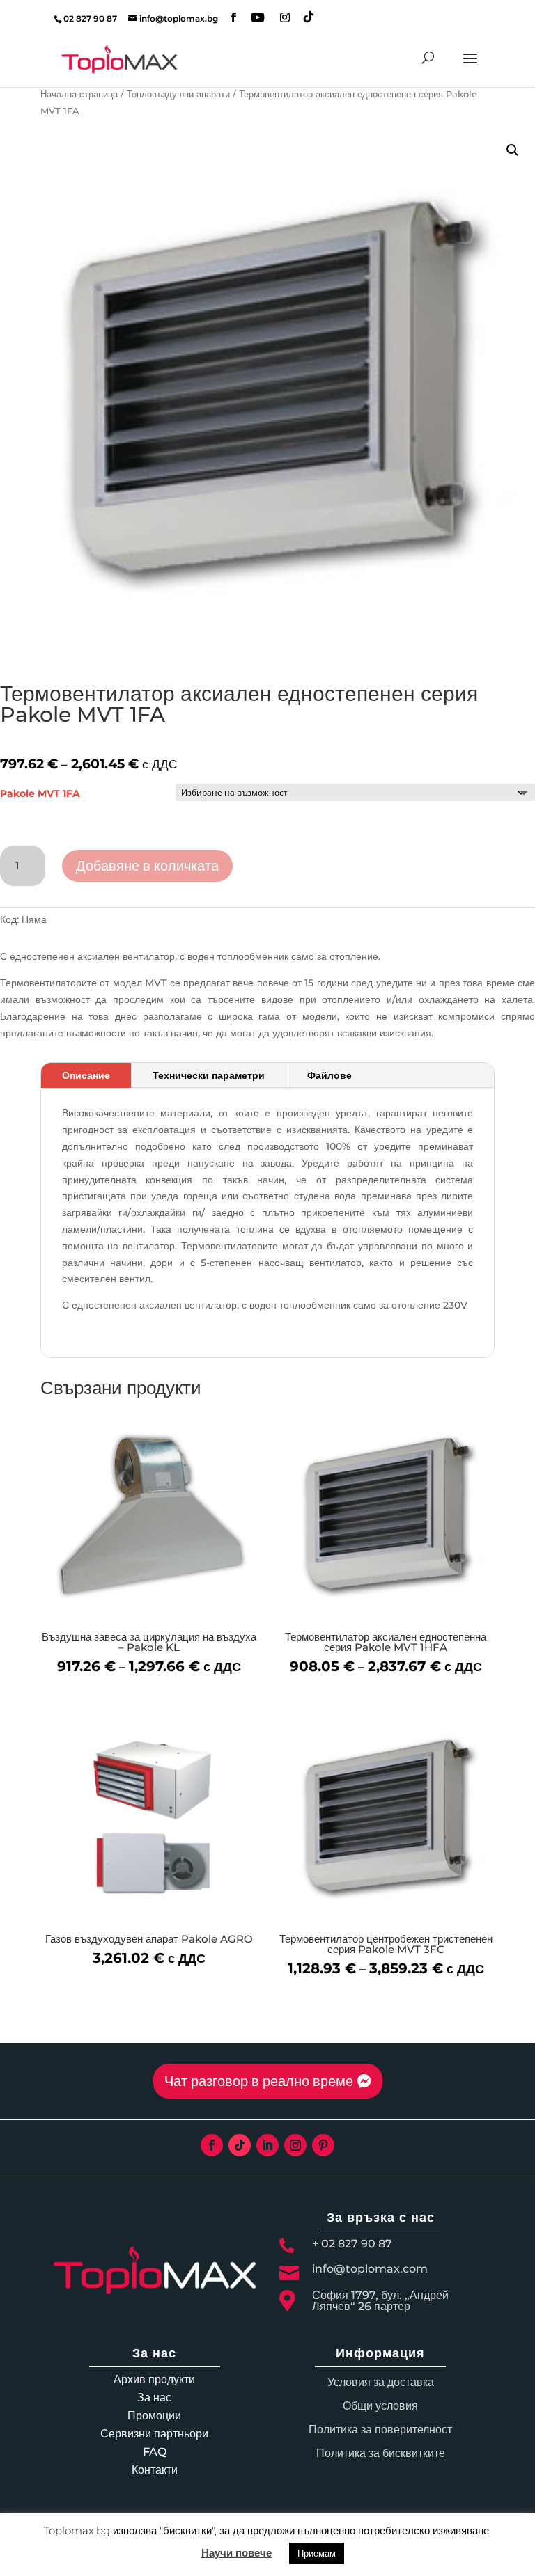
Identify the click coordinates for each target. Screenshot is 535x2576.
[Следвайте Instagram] (295, 2145)
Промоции (154, 2416)
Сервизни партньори (154, 2434)
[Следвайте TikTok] (240, 2145)
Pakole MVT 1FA (40, 793)
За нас (154, 2397)
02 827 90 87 (90, 18)
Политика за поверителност (380, 2429)
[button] (513, 150)
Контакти (155, 2470)
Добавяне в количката (147, 866)
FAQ (155, 2452)
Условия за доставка (381, 2382)
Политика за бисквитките (381, 2453)
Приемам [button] (317, 2553)
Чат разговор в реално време (259, 2081)
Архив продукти (154, 2379)
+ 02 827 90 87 (352, 2244)
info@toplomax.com (370, 2269)
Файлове (329, 1075)
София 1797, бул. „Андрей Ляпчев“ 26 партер (380, 2301)
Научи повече (237, 2553)
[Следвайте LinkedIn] (267, 2145)
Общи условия (380, 2406)
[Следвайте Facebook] (212, 2145)
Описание (86, 1075)
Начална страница (79, 94)
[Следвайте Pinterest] (323, 2145)
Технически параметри (209, 1075)
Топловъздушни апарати (178, 94)
